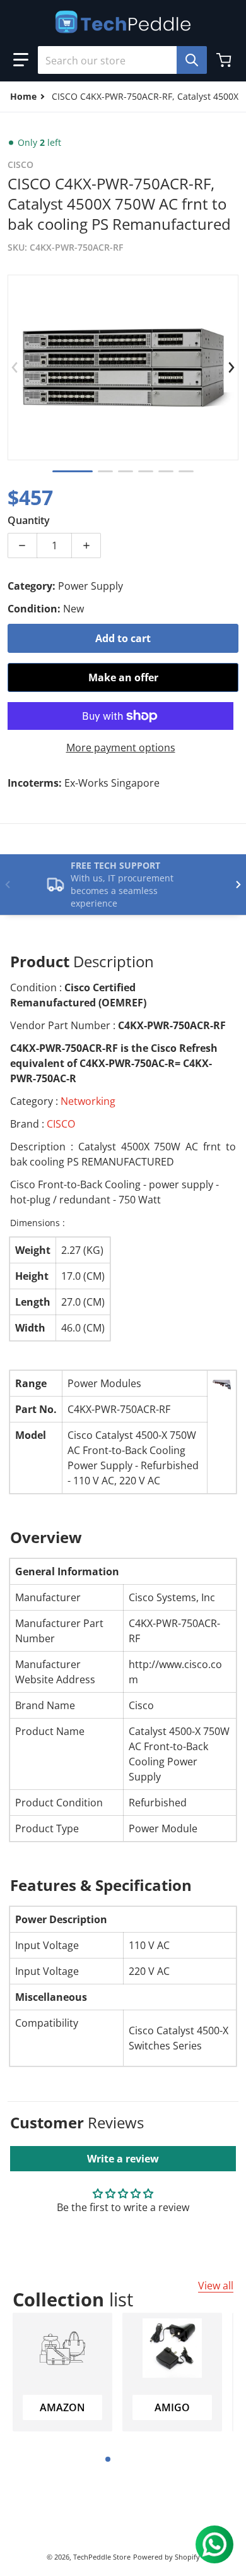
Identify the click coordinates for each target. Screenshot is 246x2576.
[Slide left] (15, 367)
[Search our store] (192, 60)
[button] (21, 60)
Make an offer (123, 677)
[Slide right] (231, 367)
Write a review (123, 2159)
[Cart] (225, 60)
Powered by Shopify (167, 2557)
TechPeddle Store (102, 2557)
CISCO (61, 1124)
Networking (88, 1101)
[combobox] (117, 60)
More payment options (121, 748)
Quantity (29, 520)
